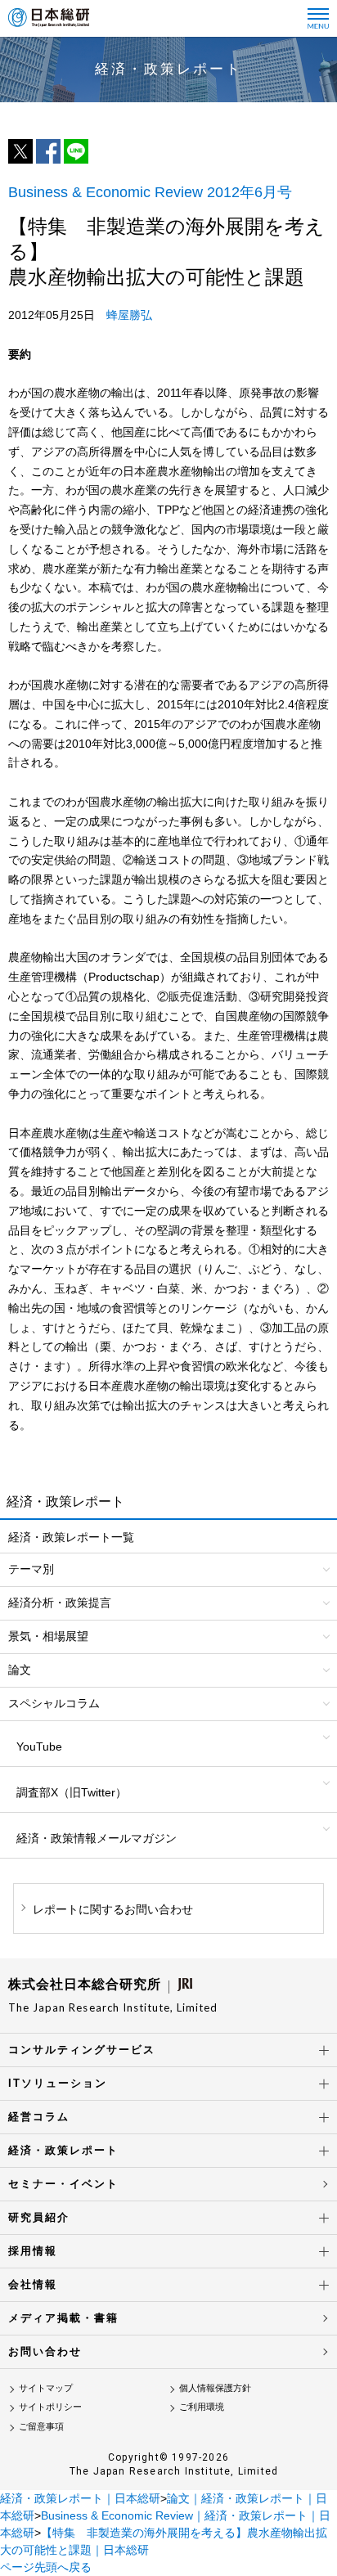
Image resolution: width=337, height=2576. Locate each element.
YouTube (39, 1747)
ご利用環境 (202, 2407)
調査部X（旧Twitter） (72, 1792)
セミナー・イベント (63, 2184)
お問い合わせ (45, 2351)
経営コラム (39, 2117)
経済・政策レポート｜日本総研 (80, 2498)
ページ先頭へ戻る (46, 2567)
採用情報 (33, 2251)
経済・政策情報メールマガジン (97, 1838)
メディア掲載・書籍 (63, 2318)
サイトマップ (46, 2388)
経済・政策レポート (63, 2150)
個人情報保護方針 (215, 2388)
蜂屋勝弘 (129, 315)
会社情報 (33, 2284)
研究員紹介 (39, 2217)
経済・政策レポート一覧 (71, 1537)
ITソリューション (58, 2083)
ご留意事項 (41, 2426)
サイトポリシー (50, 2407)
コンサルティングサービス (82, 2050)
